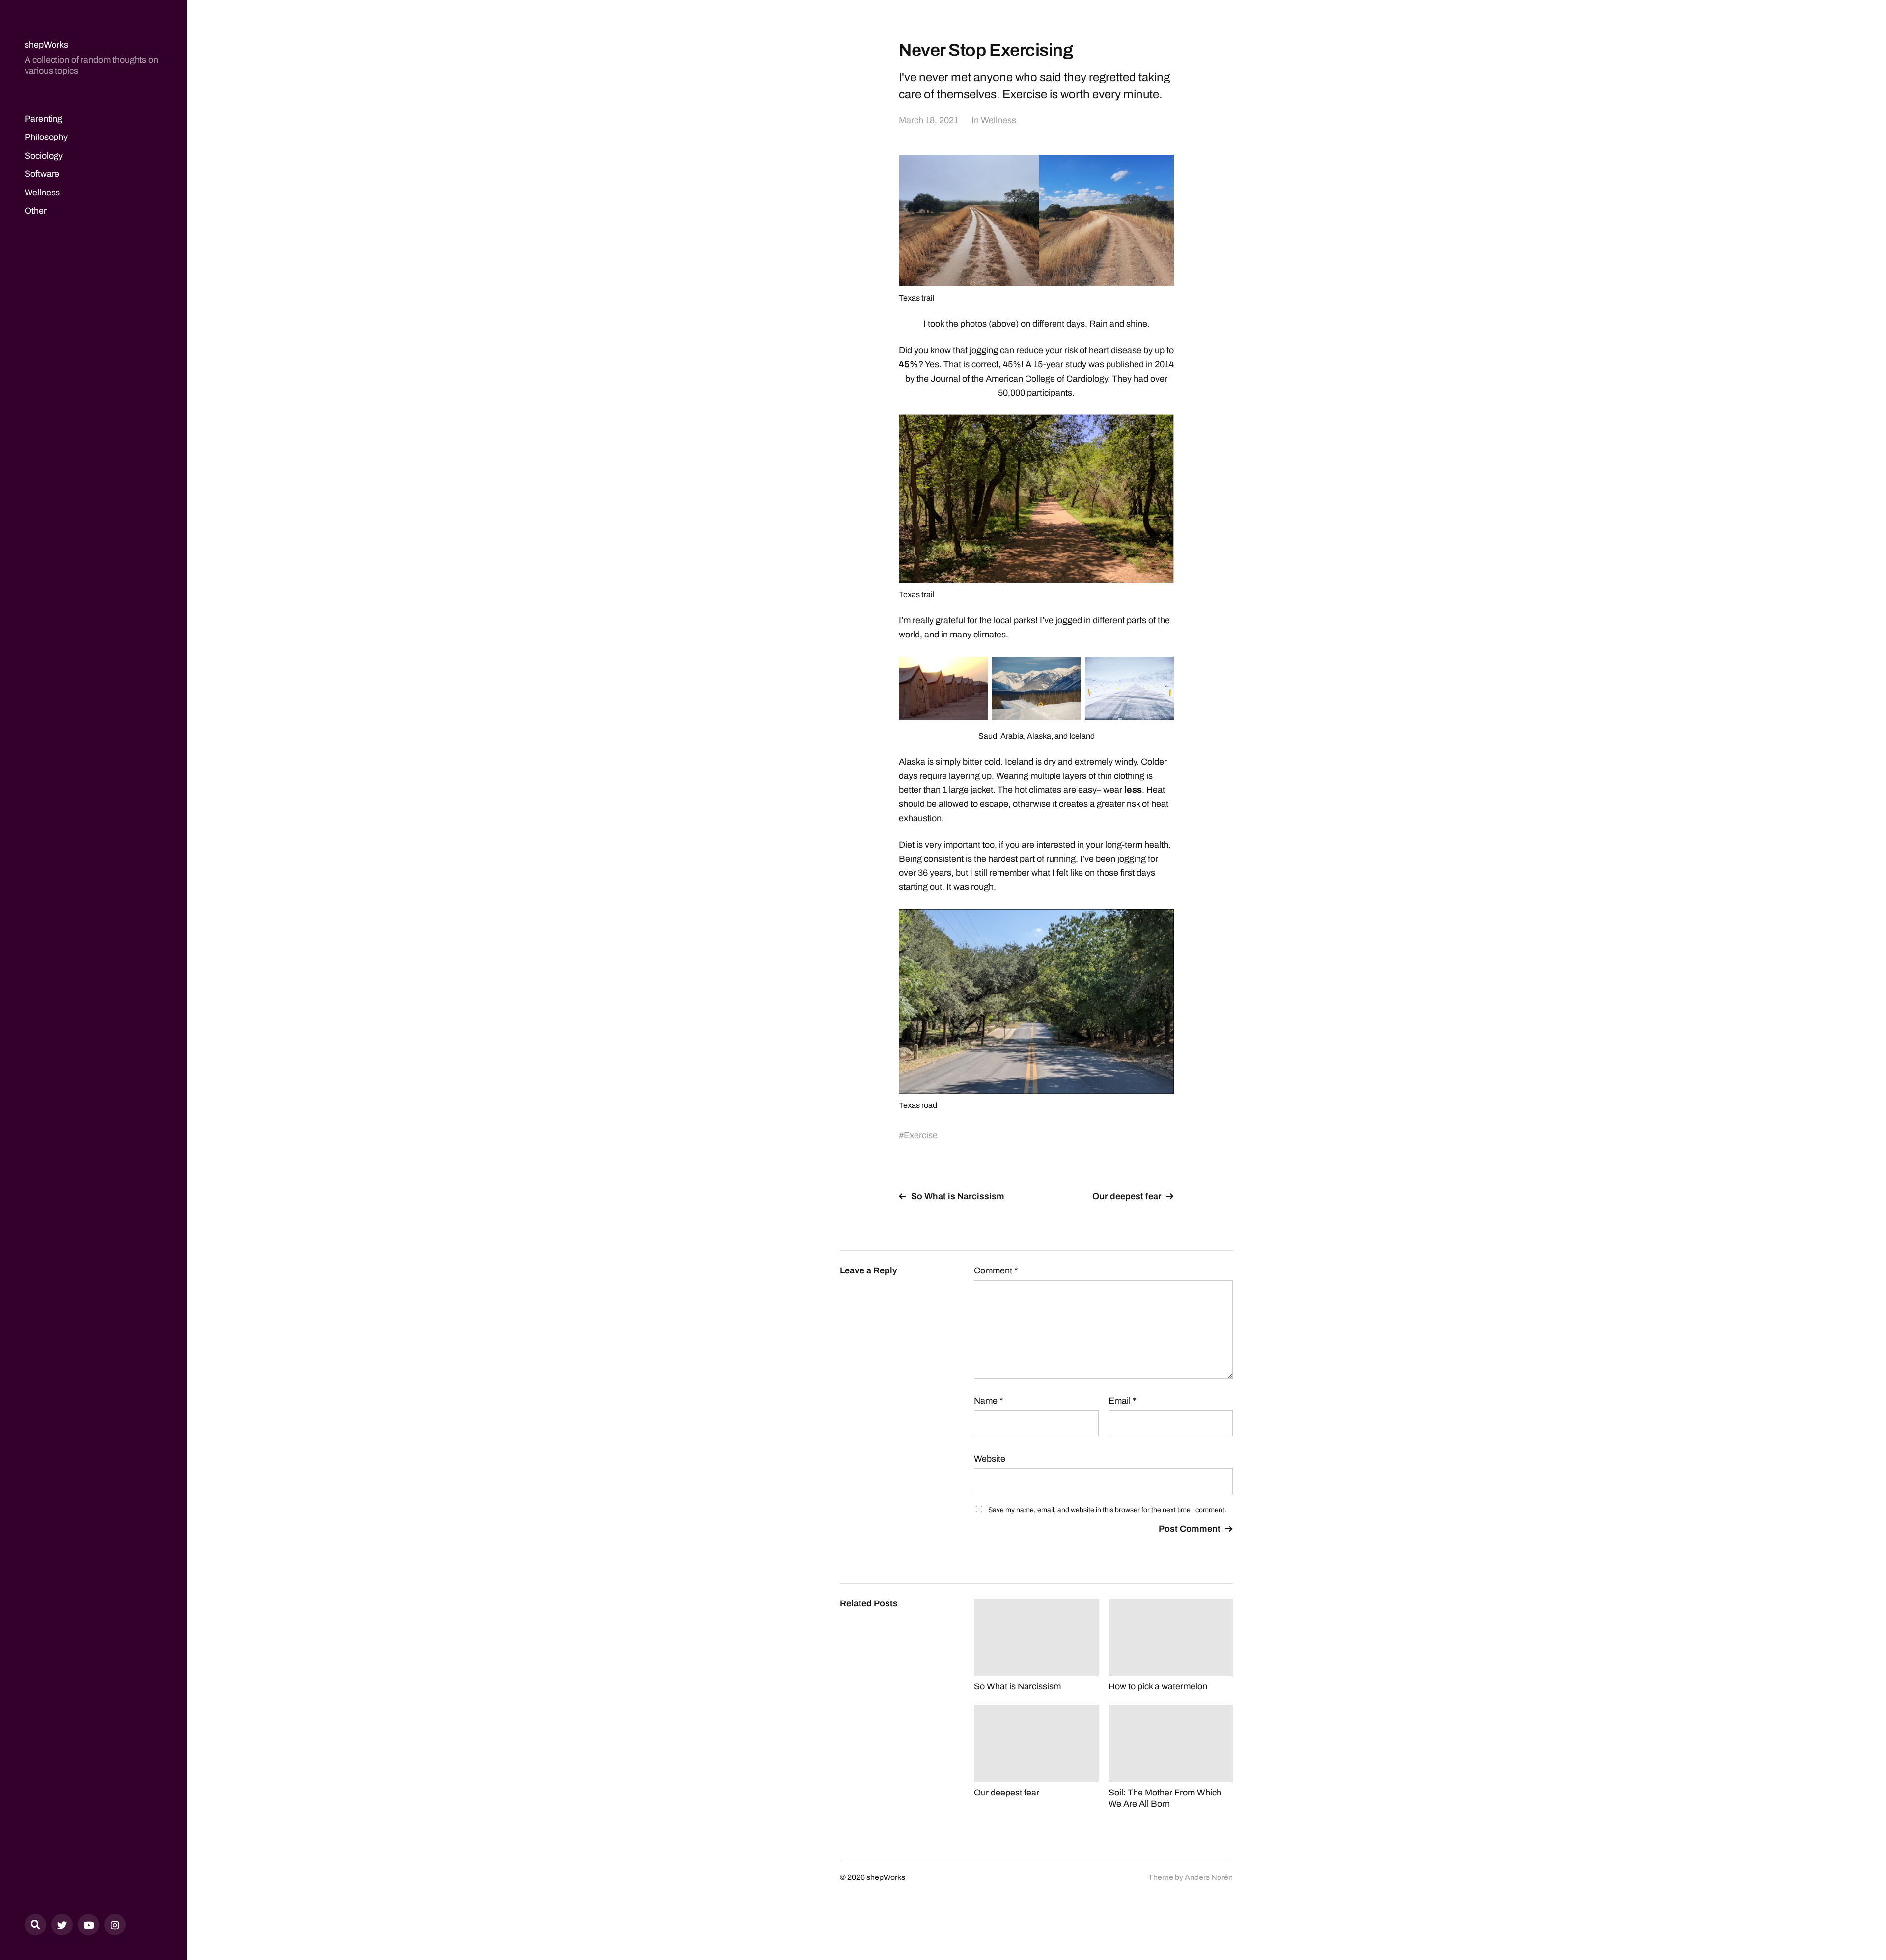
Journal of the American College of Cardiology (1019, 379)
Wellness (42, 193)
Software (42, 174)
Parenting (43, 119)
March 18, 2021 (929, 120)
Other (36, 211)
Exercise (921, 1135)
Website (990, 1459)
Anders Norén (1209, 1877)
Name (988, 1401)
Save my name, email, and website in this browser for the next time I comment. (1107, 1510)
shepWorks (46, 45)
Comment (996, 1270)
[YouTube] (88, 1925)
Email (1122, 1401)
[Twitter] (62, 1925)
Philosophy (46, 137)
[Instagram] (115, 1925)
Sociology (44, 156)
